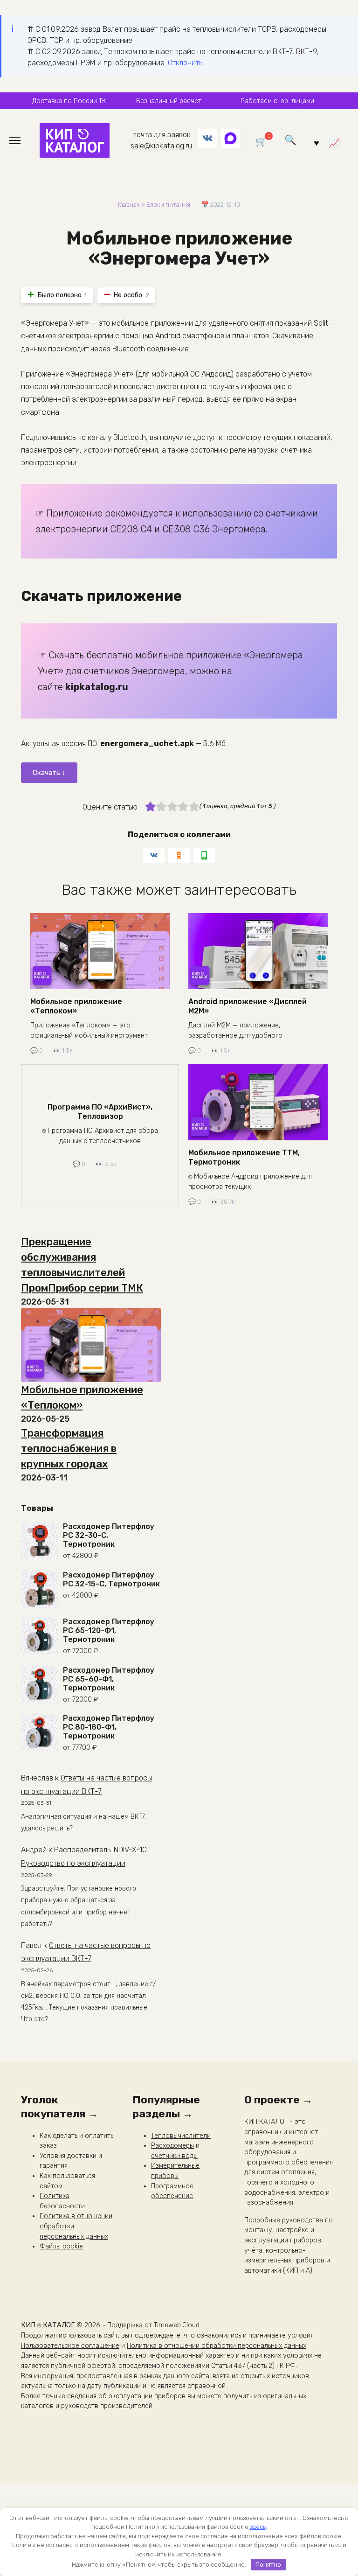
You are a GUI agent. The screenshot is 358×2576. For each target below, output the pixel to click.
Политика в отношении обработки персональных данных (217, 2346)
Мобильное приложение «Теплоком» (76, 1006)
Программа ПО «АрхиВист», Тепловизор (100, 1111)
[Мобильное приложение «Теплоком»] (91, 1345)
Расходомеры (172, 2146)
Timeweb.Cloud (177, 2325)
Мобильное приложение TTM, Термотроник (244, 1157)
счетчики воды (174, 2156)
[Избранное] (317, 142)
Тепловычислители (181, 2136)
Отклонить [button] (185, 63)
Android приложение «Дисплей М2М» (248, 1006)
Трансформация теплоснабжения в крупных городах (69, 1449)
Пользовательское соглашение (70, 2346)
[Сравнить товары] (334, 142)
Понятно (268, 2565)
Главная (129, 205)
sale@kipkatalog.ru (161, 146)
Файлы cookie (61, 2246)
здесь (258, 2527)
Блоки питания (168, 205)
